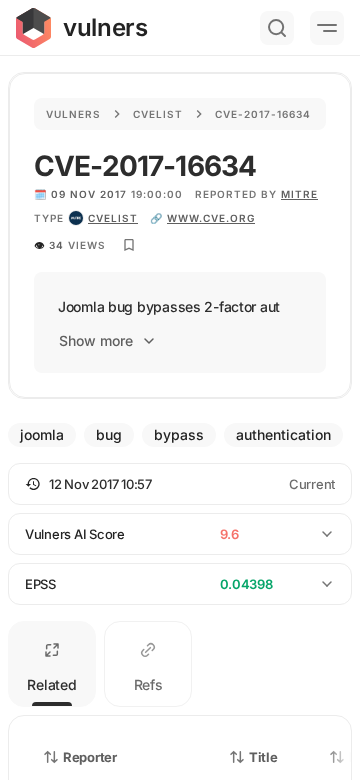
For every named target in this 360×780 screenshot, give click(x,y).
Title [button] (263, 757)
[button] (180, 484)
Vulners (73, 114)
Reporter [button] (90, 757)
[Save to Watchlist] (129, 245)
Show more (96, 340)
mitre (299, 194)
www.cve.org (211, 218)
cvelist (113, 218)
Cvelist (158, 114)
